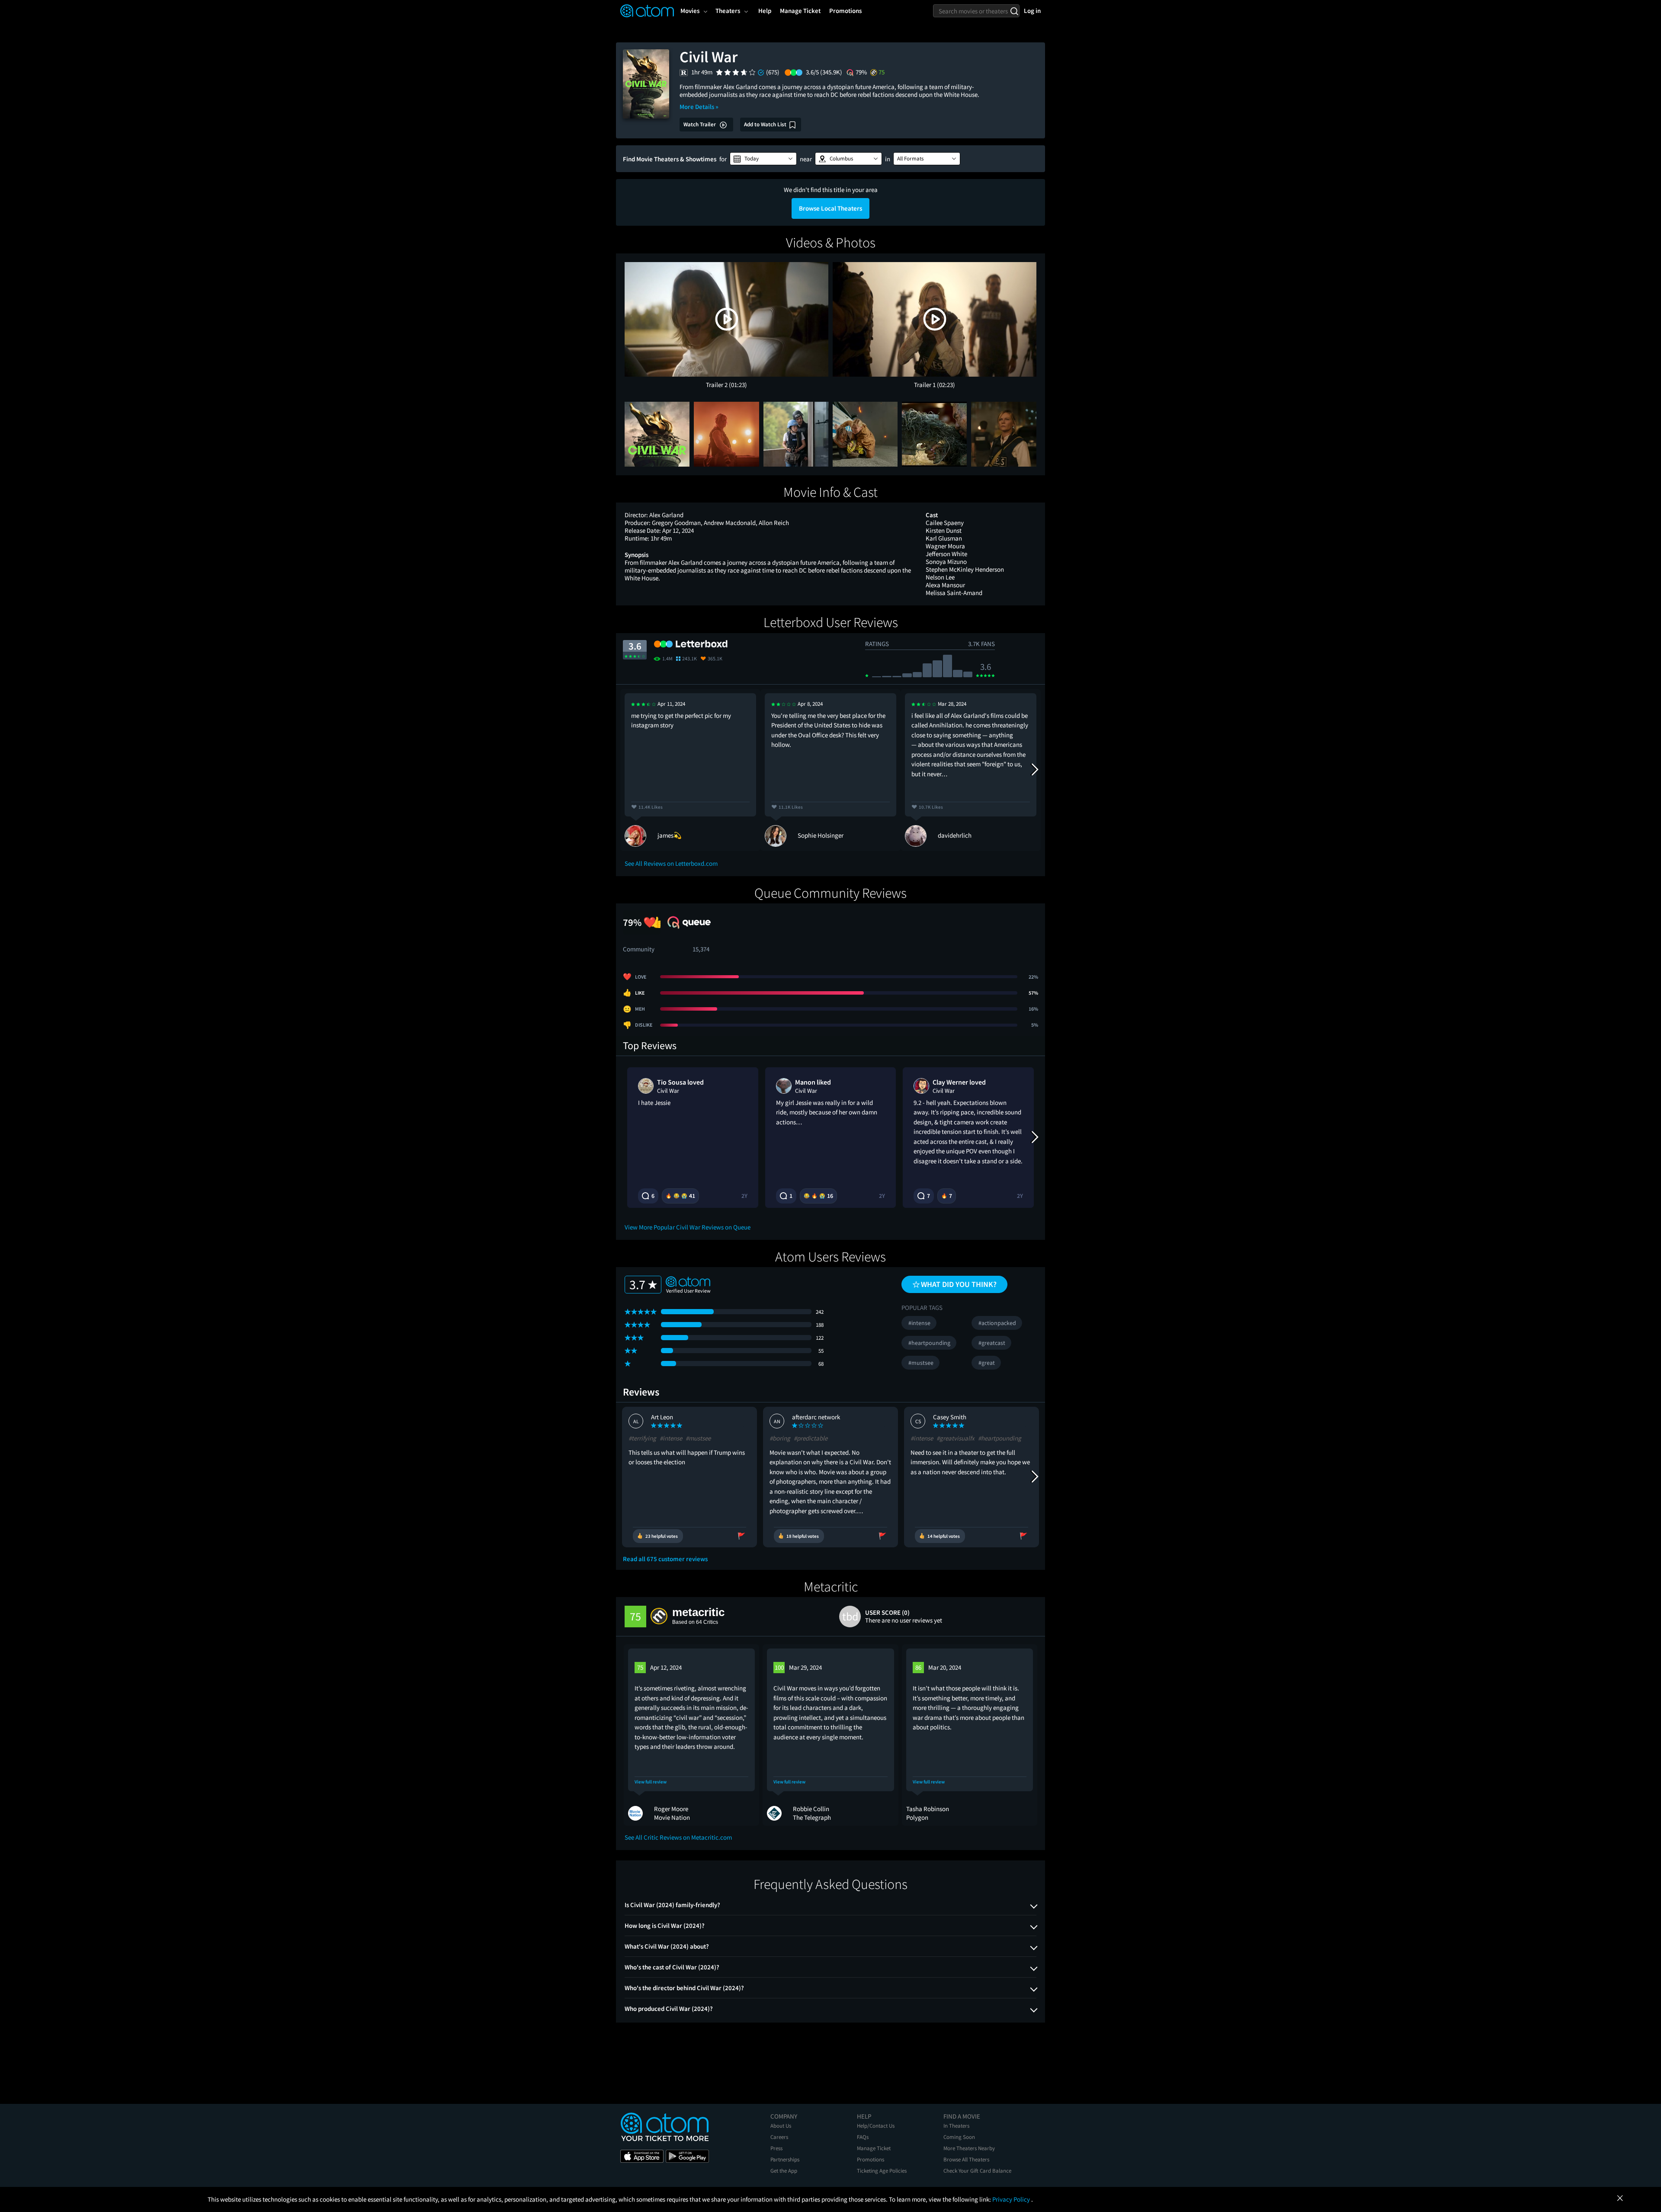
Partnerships (785, 2159)
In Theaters (956, 2126)
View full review (651, 1782)
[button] (763, 159)
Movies (690, 11)
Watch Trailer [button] (700, 124)
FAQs (863, 2137)
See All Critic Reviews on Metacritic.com (678, 1837)
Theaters (728, 11)
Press (776, 2148)
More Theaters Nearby (969, 2148)
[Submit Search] (1014, 11)
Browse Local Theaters (830, 208)
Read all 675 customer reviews (665, 1559)
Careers (779, 2137)
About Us (781, 2126)
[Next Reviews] (1034, 770)
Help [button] (765, 11)
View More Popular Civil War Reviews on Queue (688, 1227)
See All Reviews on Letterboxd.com (671, 863)
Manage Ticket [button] (800, 11)
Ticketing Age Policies (882, 2171)
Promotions (871, 2159)
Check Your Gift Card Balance (977, 2171)
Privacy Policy (1012, 2199)
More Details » (699, 107)
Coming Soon (959, 2137)
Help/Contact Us (876, 2126)
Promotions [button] (845, 11)
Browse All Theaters (966, 2159)
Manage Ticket (874, 2148)
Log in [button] (1032, 11)
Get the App (784, 2171)
